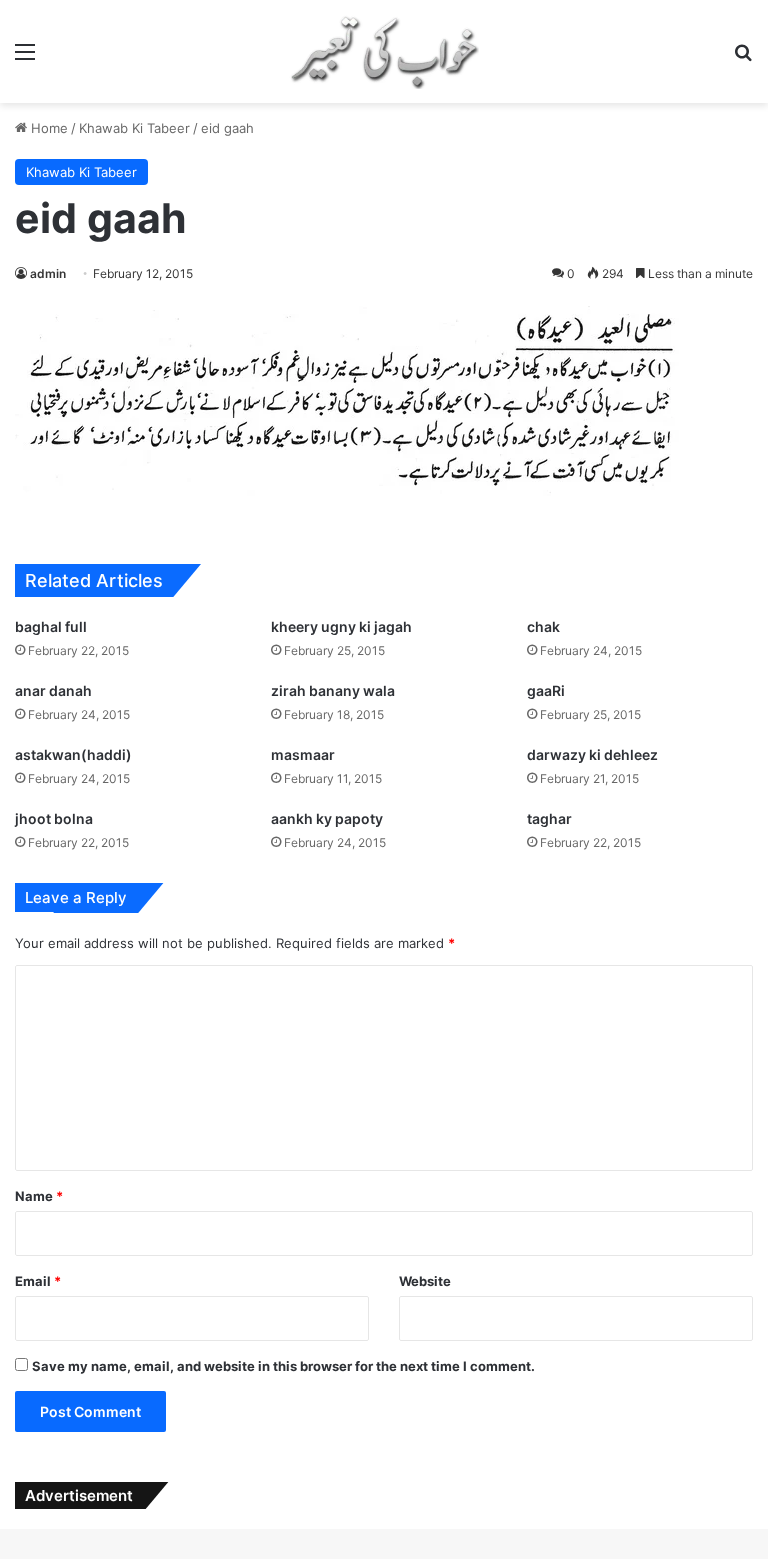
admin (48, 273)
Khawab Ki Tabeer (134, 128)
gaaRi (546, 690)
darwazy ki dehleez (592, 754)
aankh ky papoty (327, 818)
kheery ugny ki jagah (341, 626)
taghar (549, 818)
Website (425, 1281)
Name (39, 1196)
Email (38, 1281)
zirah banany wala (333, 690)
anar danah (53, 690)
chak (543, 626)
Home (47, 128)
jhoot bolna (54, 818)
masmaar (303, 754)
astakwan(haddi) (73, 754)
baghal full (51, 626)
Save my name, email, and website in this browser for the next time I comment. (283, 1366)
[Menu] (25, 58)
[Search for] (743, 58)
